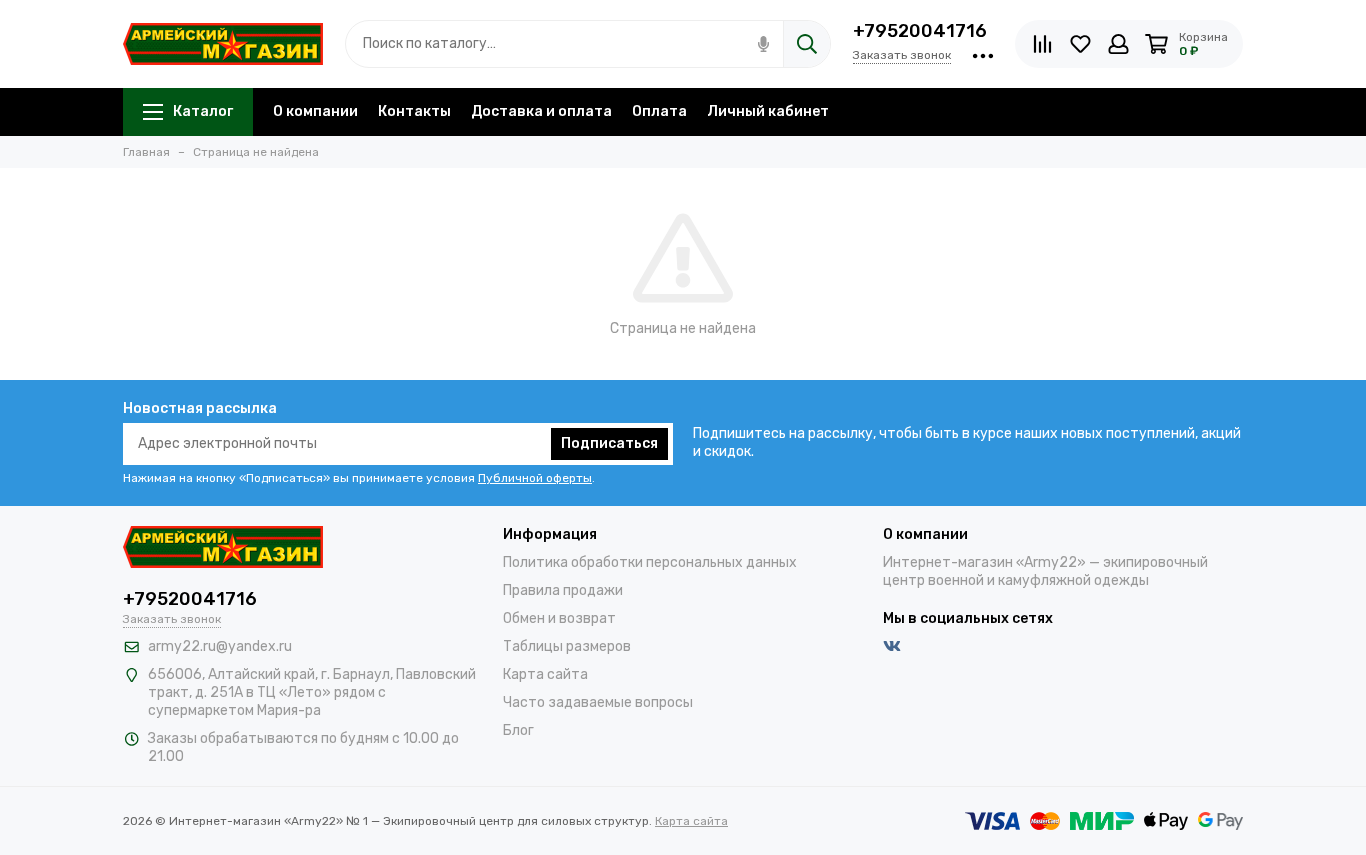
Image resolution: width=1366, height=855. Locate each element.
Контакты (414, 111)
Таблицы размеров (567, 646)
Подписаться (609, 443)
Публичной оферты (535, 478)
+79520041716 (920, 31)
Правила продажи (563, 590)
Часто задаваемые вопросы (598, 702)
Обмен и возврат (559, 618)
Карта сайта (545, 674)
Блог (518, 730)
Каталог (203, 111)
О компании (315, 111)
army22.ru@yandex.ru (220, 646)
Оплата (659, 111)
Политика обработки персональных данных (650, 562)
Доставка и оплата (541, 111)
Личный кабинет (768, 111)
